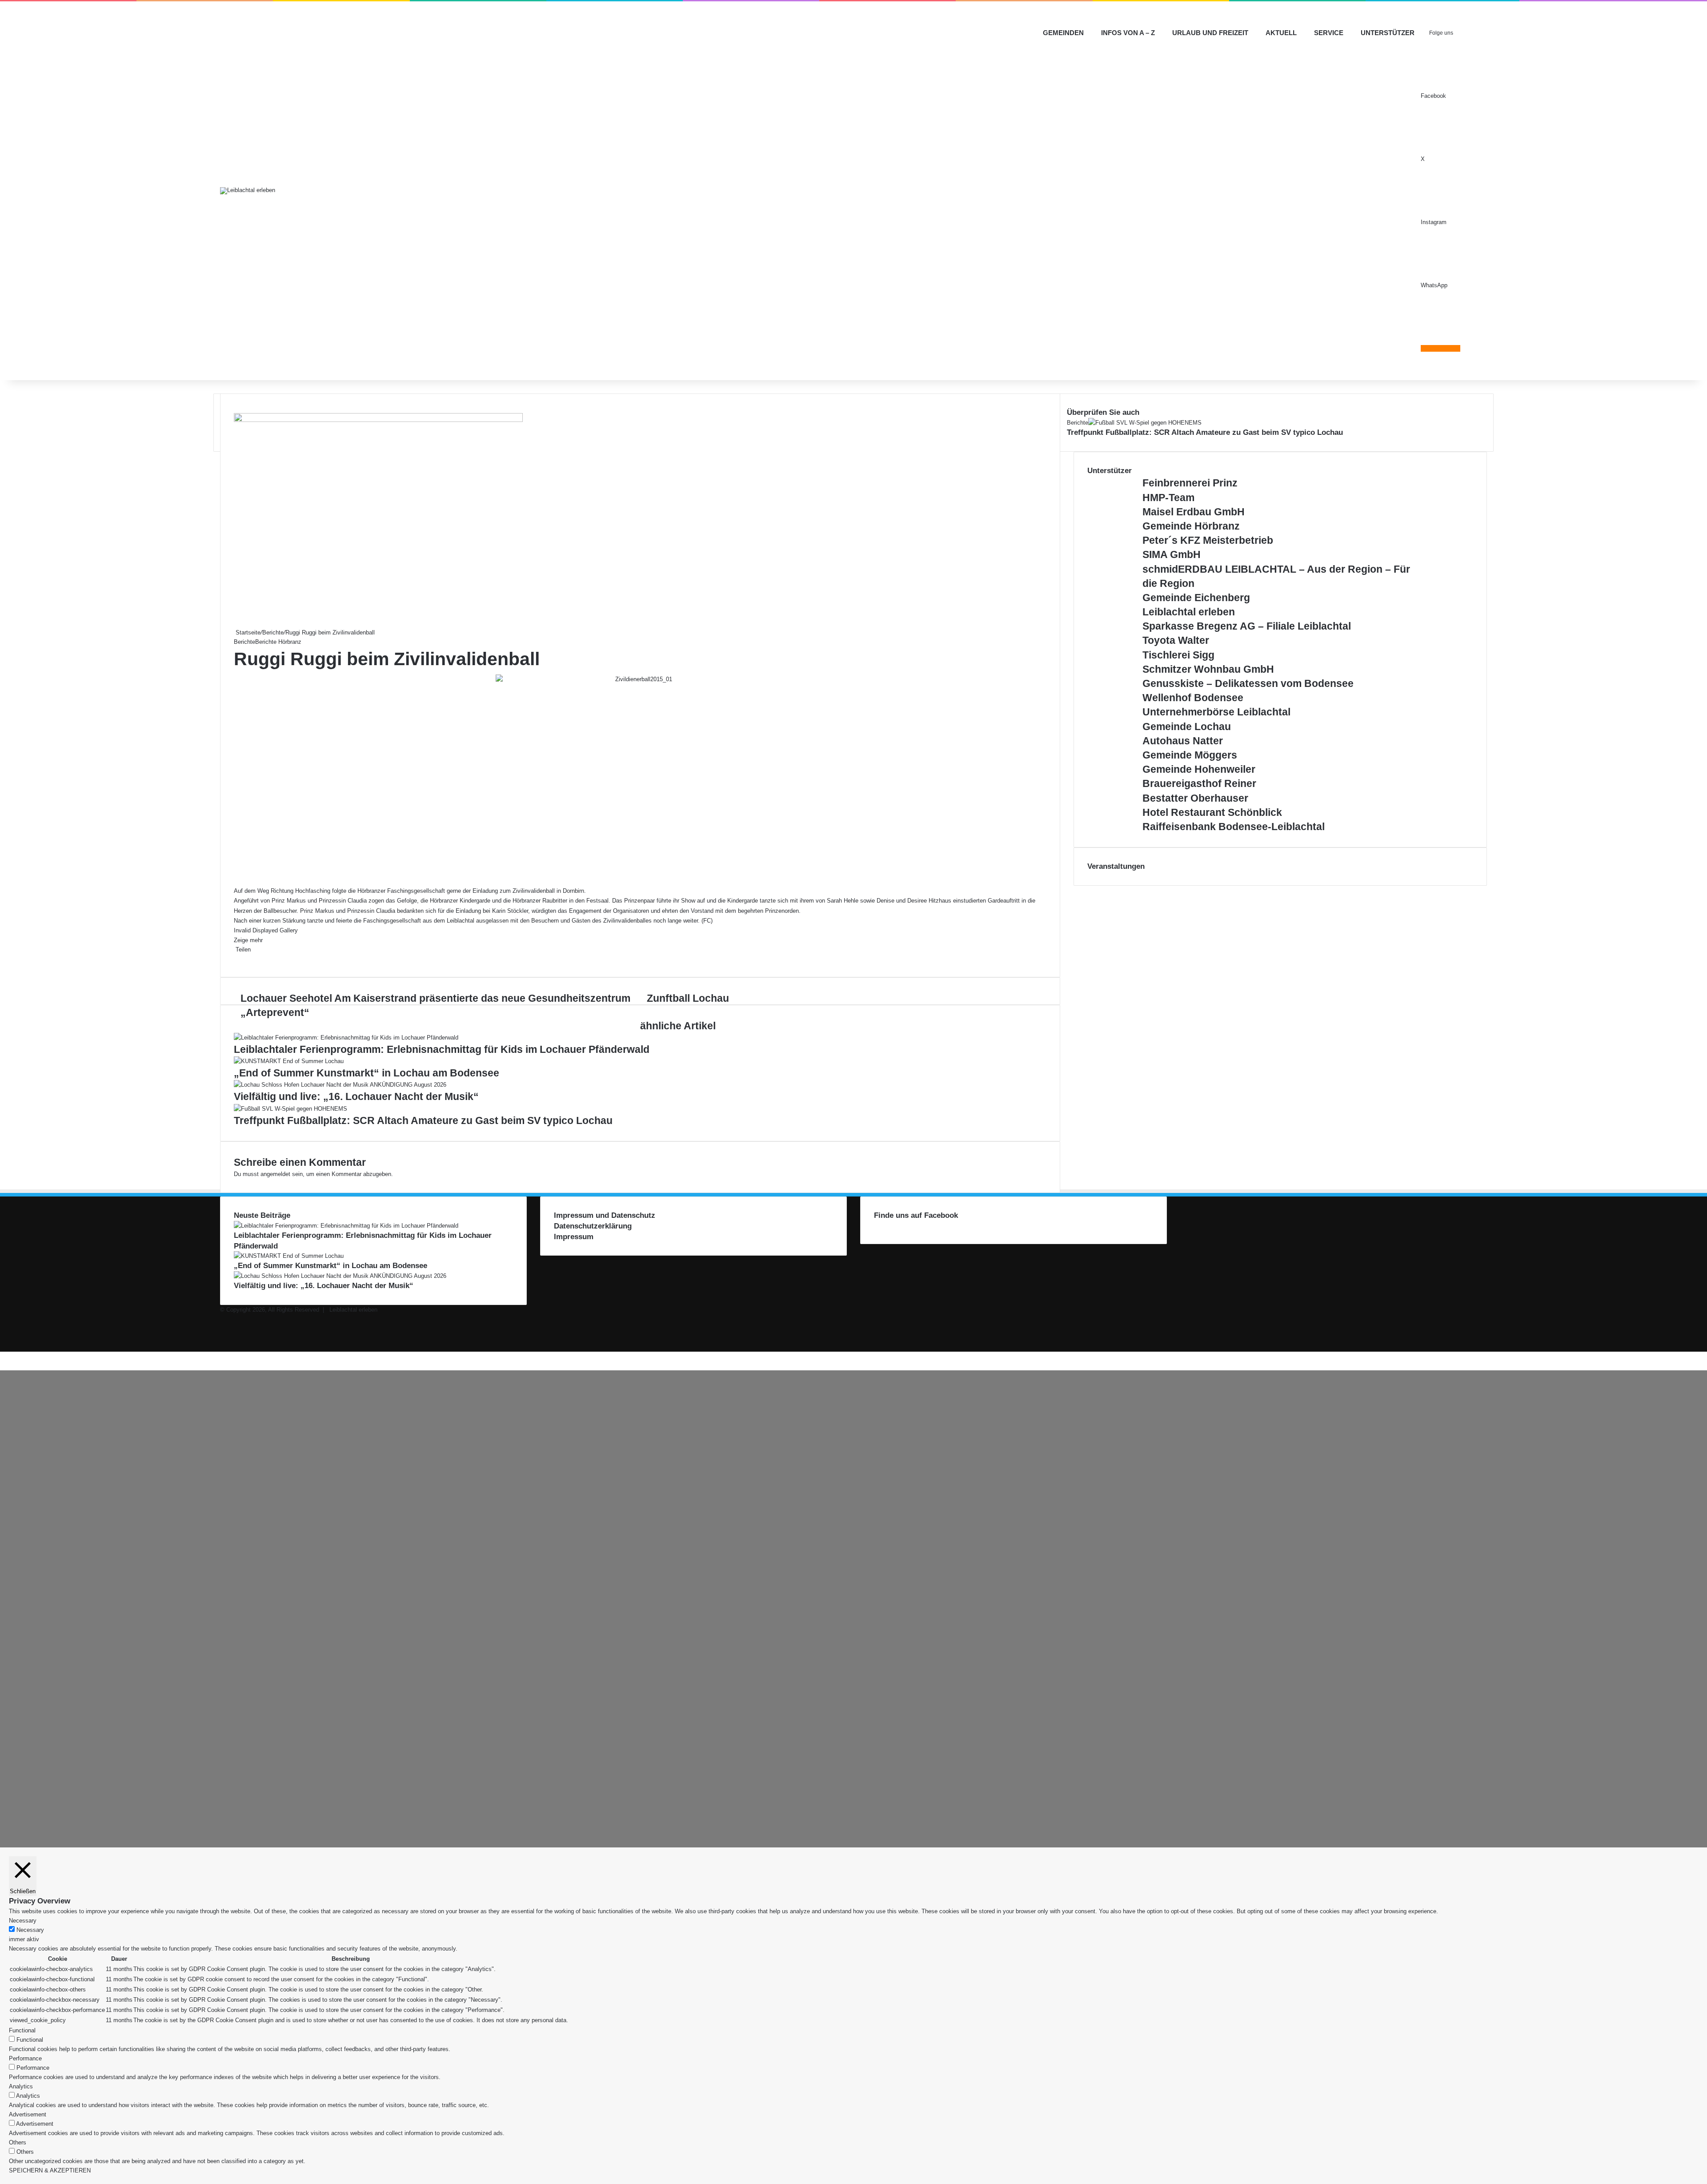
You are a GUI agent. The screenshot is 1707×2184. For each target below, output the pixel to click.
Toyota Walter (1176, 640)
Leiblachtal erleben (1189, 612)
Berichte (273, 632)
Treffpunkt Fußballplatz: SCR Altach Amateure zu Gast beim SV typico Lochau (423, 1120)
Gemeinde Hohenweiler (1199, 769)
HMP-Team (1168, 498)
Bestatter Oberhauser (1195, 798)
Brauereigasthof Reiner (1199, 783)
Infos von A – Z (1128, 33)
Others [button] (18, 2142)
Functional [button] (22, 2030)
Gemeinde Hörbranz (1191, 526)
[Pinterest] (240, 959)
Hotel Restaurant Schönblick (1212, 812)
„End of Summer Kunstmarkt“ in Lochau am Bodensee (367, 1073)
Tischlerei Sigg (1178, 655)
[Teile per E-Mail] (244, 959)
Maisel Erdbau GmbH (1194, 512)
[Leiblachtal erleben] (248, 191)
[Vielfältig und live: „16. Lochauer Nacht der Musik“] (340, 1085)
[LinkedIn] (238, 959)
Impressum (574, 1237)
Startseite (247, 632)
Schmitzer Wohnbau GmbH (1208, 669)
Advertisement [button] (28, 2114)
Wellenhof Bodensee (1193, 698)
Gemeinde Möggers (1190, 755)
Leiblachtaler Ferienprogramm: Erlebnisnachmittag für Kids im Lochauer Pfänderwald (442, 1049)
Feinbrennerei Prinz (1190, 483)
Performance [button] (25, 2058)
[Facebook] (235, 959)
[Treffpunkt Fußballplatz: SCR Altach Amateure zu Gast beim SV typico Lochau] (291, 1109)
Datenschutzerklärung (593, 1226)
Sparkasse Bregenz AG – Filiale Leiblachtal (1247, 626)
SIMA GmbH (1172, 554)
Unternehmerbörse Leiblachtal (1216, 712)
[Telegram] (6, 1356)
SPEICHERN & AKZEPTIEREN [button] (50, 2170)
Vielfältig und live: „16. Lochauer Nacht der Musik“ (356, 1096)
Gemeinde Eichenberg (1196, 598)
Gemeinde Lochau (1187, 727)
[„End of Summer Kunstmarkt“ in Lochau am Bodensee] (289, 1061)
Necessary (30, 1930)
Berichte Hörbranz (278, 642)
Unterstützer (1388, 33)
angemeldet (275, 1174)
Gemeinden (1063, 33)
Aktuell (1281, 33)
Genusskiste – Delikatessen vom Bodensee (1248, 683)
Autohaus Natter (1183, 741)
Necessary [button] (23, 1921)
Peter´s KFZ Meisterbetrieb (1208, 540)
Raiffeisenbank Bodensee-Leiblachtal (1234, 827)
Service (1329, 33)
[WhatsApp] (242, 959)
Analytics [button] (21, 2086)
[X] (236, 959)
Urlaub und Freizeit (1210, 33)
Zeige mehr (249, 940)
